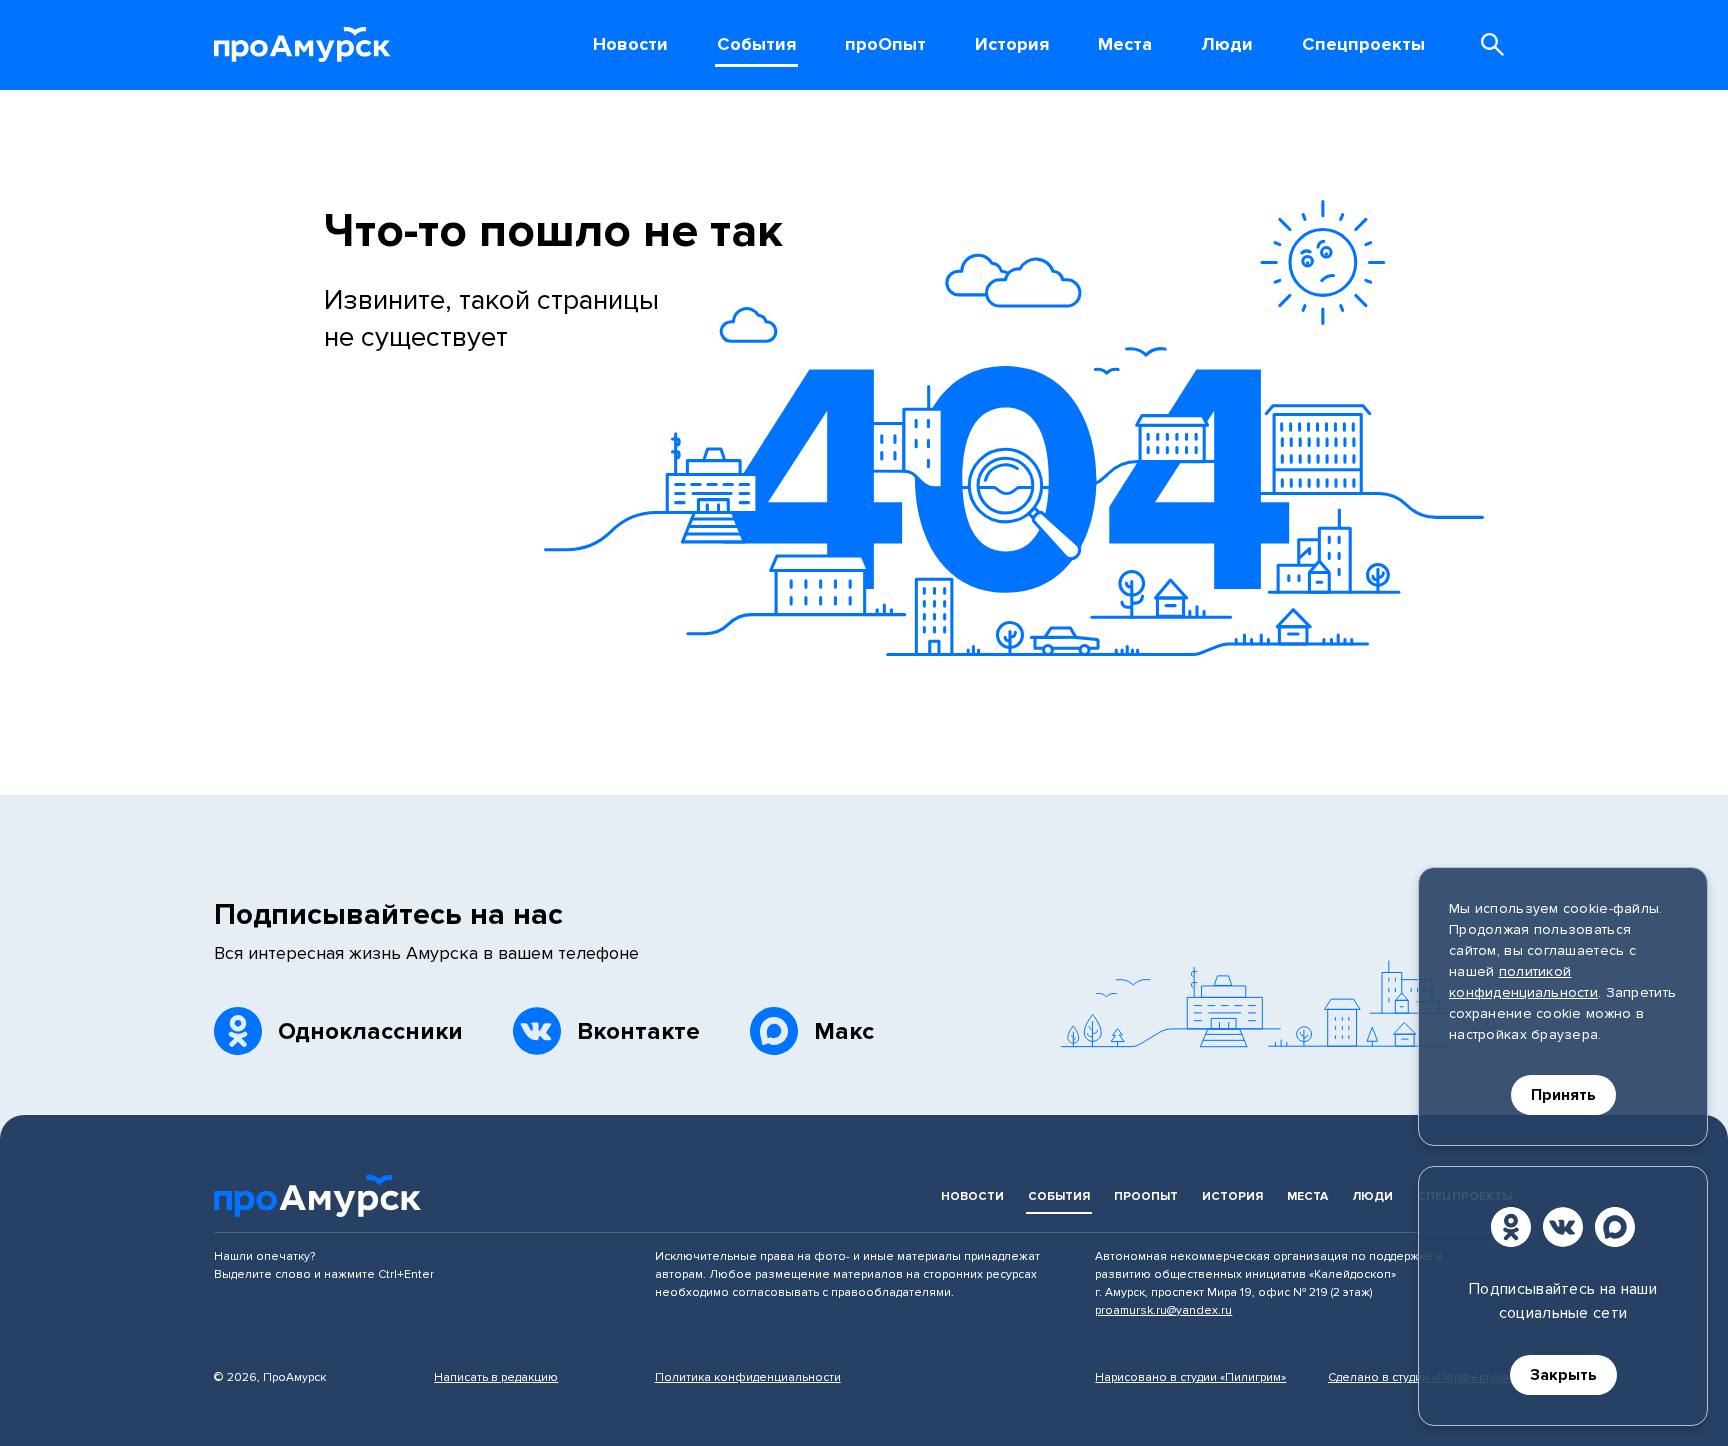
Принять (1563, 1095)
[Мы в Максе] (1615, 1227)
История (1232, 1196)
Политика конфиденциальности (748, 1377)
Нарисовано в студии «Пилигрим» (1190, 1377)
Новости (972, 1196)
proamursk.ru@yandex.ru (1163, 1310)
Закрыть (1563, 1375)
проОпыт (1146, 1196)
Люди (1372, 1196)
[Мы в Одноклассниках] (1511, 1227)
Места (1307, 1196)
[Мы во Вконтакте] (1563, 1227)
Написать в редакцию (496, 1377)
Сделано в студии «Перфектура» (1421, 1377)
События (1059, 1196)
